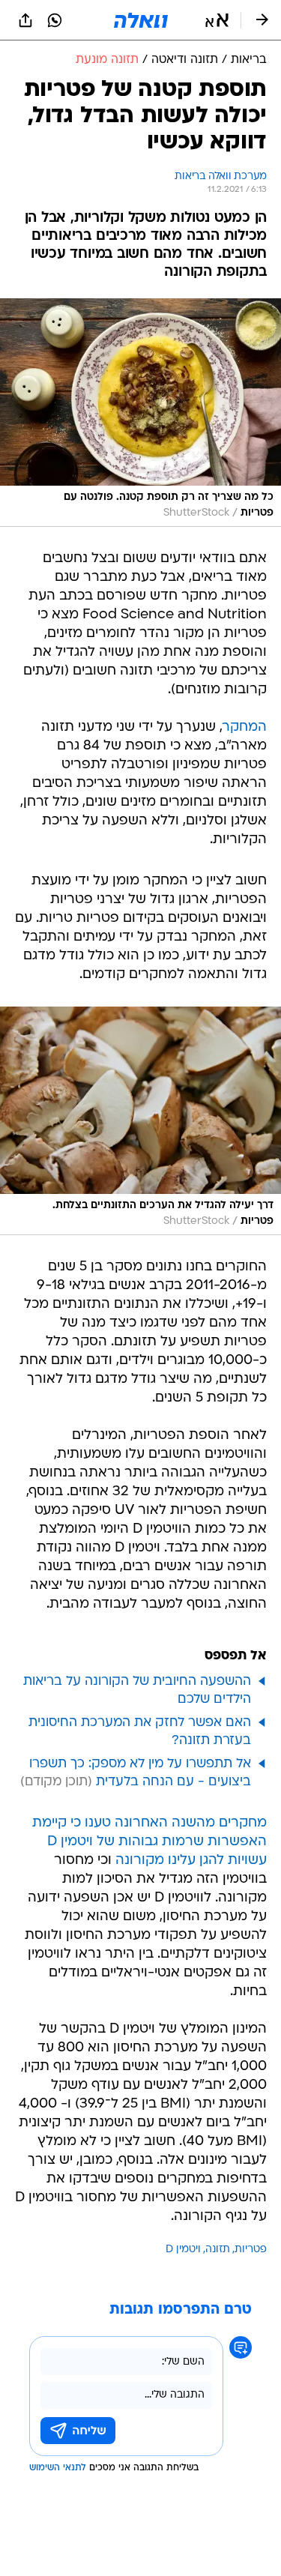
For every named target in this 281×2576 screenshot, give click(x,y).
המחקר (245, 727)
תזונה (218, 2250)
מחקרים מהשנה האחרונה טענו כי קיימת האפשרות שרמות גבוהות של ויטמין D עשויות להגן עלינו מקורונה (149, 1842)
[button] (217, 20)
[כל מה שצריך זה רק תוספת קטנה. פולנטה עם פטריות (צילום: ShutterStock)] (140, 413)
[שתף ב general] (25, 20)
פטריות (251, 2250)
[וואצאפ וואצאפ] (55, 20)
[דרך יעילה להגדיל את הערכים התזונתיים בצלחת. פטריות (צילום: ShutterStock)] (140, 1121)
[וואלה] (141, 20)
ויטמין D (183, 2250)
